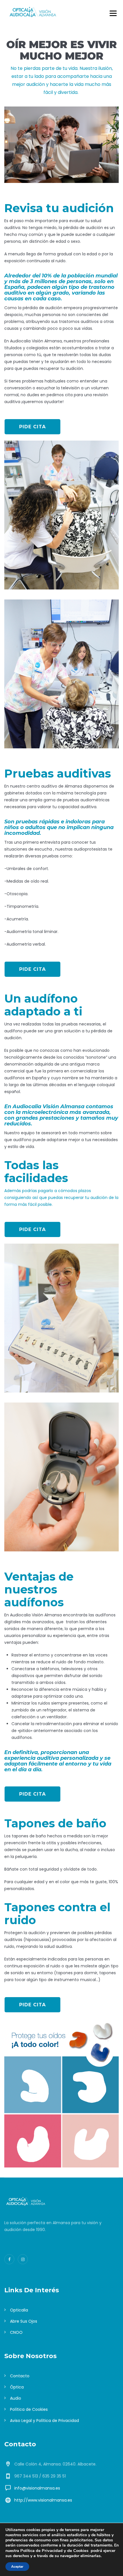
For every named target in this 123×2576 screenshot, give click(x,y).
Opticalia (19, 2310)
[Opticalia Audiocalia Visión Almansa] (33, 12)
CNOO (16, 2332)
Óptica (17, 2387)
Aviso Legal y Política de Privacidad (44, 2421)
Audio (16, 2398)
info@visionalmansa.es (37, 2488)
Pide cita (32, 427)
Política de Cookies (29, 2409)
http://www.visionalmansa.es (43, 2500)
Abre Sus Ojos (24, 2321)
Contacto (20, 2376)
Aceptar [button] (17, 2567)
